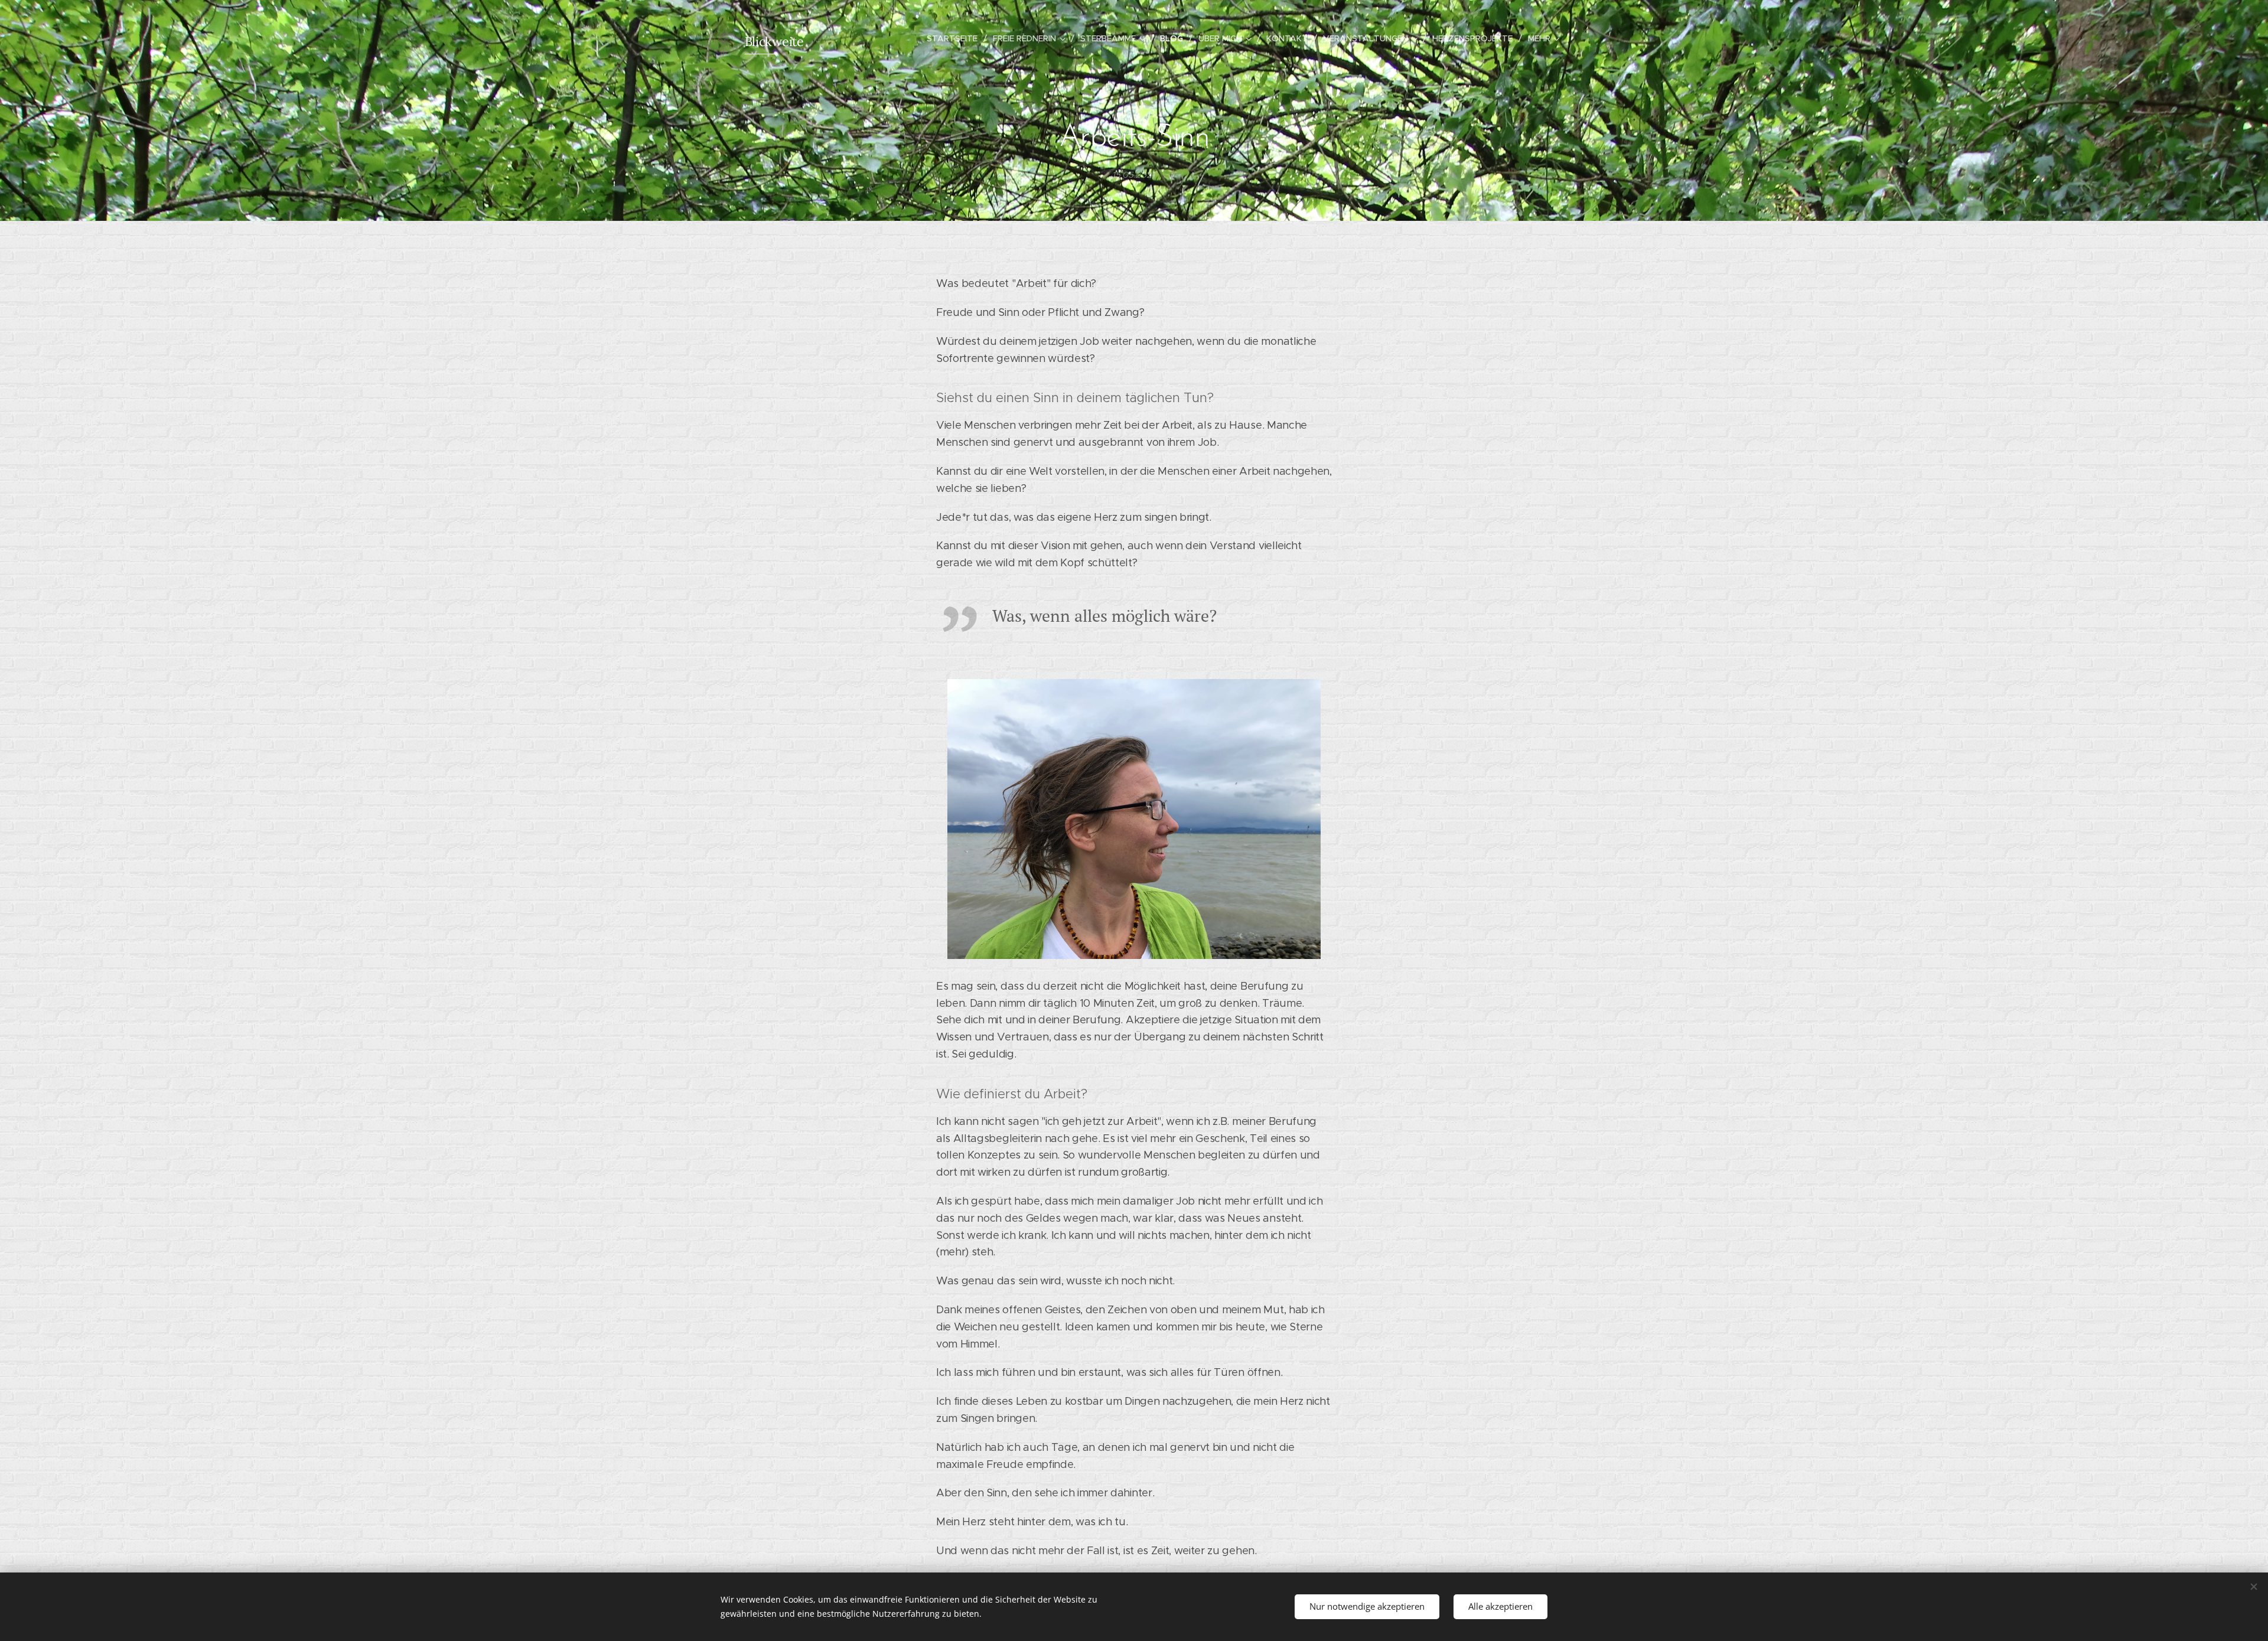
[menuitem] (955, 38)
